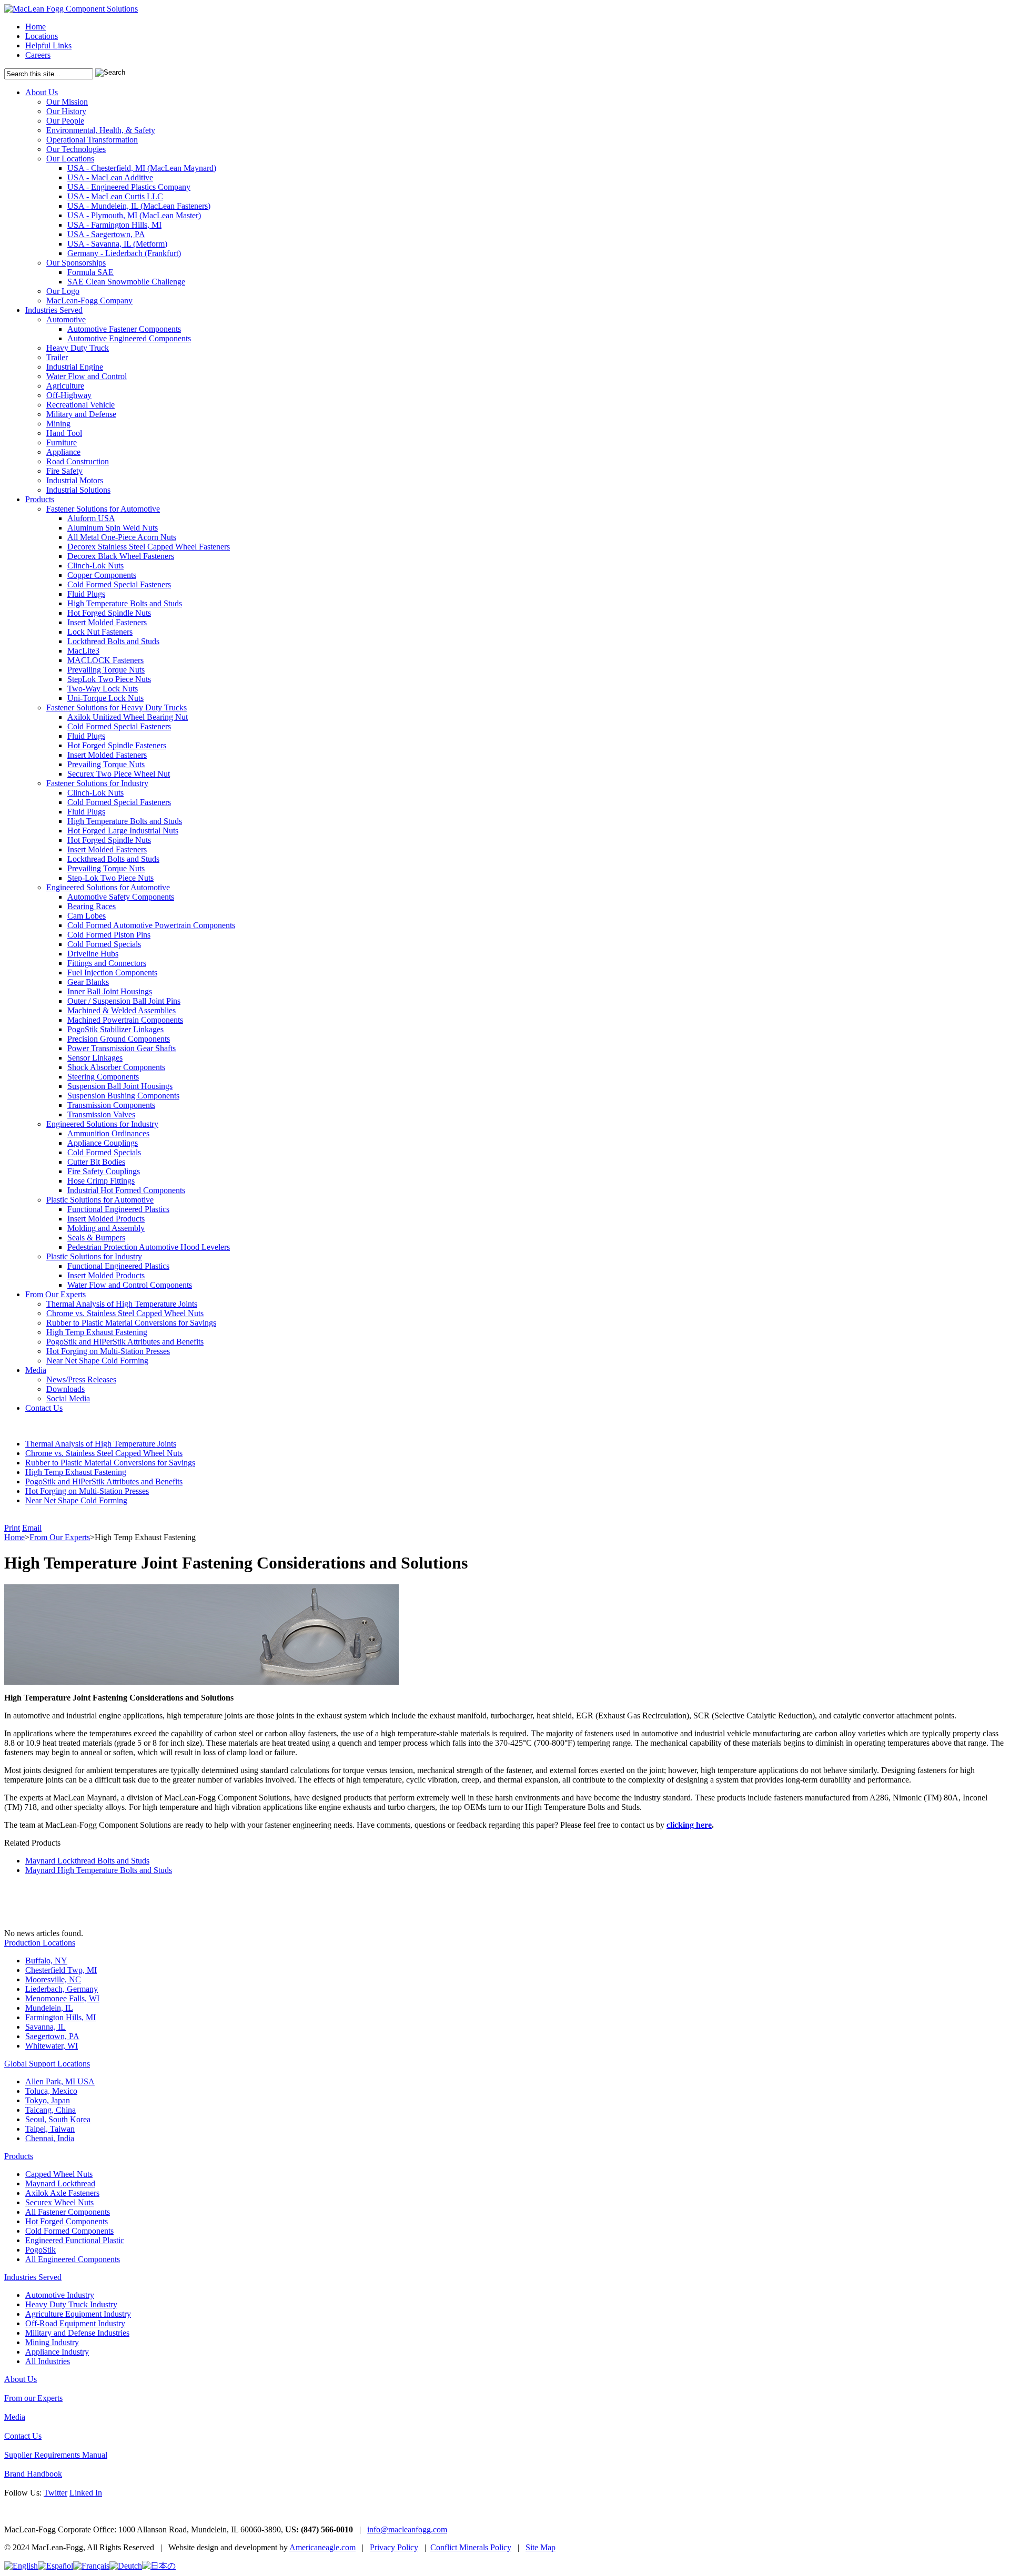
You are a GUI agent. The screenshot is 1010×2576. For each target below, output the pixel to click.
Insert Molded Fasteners (107, 622)
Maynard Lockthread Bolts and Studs (87, 1861)
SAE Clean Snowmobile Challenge (126, 282)
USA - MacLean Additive (110, 177)
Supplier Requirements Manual (56, 2455)
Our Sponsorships (76, 263)
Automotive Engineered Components (129, 338)
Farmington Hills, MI (60, 2017)
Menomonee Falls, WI (62, 1998)
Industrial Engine (75, 367)
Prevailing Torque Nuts (106, 670)
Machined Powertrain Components (125, 1020)
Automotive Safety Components (121, 897)
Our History (66, 111)
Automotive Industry (60, 2295)
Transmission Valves (101, 1114)
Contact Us (44, 1408)
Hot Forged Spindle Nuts (109, 613)
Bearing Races (92, 906)
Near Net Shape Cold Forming (97, 1361)
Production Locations (40, 1943)
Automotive (66, 319)
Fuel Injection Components (112, 973)
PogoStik (41, 2250)
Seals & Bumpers (96, 1238)
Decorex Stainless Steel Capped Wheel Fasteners (149, 547)
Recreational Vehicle (80, 405)
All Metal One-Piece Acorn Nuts (122, 537)
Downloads (65, 1389)
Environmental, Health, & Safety (101, 130)
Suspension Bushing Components (123, 1096)
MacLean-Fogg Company (89, 301)
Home (36, 27)
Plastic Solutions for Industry (94, 1256)
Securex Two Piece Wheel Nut (119, 774)
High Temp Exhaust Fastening (97, 1332)
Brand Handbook (33, 2474)
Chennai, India (50, 2138)
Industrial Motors (75, 480)
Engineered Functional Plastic (75, 2240)
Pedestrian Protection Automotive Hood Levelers (149, 1247)
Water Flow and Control (87, 376)
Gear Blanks (88, 982)
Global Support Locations (47, 2064)
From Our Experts (55, 1294)
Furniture (62, 442)
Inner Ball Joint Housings (110, 991)
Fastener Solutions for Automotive (103, 509)
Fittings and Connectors (107, 963)
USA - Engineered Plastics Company (129, 187)
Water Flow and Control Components (130, 1285)
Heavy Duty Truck (78, 348)
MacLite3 (83, 651)
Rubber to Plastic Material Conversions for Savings (131, 1323)
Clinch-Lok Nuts (95, 566)
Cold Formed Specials (104, 944)
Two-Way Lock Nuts (103, 689)
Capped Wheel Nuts (59, 2174)
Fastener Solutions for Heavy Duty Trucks (117, 707)
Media (36, 1370)
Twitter (55, 2493)
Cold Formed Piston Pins (109, 935)
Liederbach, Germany (62, 1989)
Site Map (541, 2547)
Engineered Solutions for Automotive (108, 887)
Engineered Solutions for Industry (102, 1124)
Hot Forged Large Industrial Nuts (123, 831)
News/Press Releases (81, 1379)
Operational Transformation (92, 140)
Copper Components (102, 575)
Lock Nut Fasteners (100, 632)
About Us (42, 92)
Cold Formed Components (69, 2231)
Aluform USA (91, 518)
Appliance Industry (57, 2352)
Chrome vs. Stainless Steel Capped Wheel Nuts (125, 1313)
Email (32, 1528)
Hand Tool (64, 433)
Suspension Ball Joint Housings (120, 1086)
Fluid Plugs (86, 594)
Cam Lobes (87, 916)
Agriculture (65, 386)
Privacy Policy (394, 2547)
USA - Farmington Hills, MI (114, 225)
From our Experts (33, 2398)
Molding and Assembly (106, 1228)
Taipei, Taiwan (50, 2129)
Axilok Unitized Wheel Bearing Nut (128, 717)
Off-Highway (69, 395)
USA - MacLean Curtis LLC (115, 196)
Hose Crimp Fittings (101, 1181)
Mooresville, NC (53, 1979)
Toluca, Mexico (51, 2091)
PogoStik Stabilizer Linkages (115, 1029)
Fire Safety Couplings (104, 1171)
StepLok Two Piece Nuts (109, 679)
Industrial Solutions (78, 490)
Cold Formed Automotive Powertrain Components (151, 925)
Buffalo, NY (46, 1961)
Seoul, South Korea (58, 2119)
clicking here (689, 1825)
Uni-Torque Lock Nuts (105, 698)
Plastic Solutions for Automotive (100, 1200)
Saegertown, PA (52, 2036)
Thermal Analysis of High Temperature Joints (122, 1304)
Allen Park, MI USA (60, 2081)
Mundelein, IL (49, 2008)
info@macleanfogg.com (407, 2529)
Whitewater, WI (52, 2046)
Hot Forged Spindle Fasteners (117, 745)
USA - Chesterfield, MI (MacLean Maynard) (142, 168)
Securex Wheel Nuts (59, 2202)
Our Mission (67, 102)
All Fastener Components (68, 2212)
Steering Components (103, 1077)
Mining (58, 424)
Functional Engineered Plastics (118, 1209)
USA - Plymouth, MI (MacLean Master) (134, 215)
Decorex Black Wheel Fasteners (121, 556)
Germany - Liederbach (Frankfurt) (124, 253)
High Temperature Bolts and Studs (125, 603)
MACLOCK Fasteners (105, 660)
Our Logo (63, 291)
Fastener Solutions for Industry (97, 783)
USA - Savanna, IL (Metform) (117, 244)
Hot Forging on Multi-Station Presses (108, 1351)
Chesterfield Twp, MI (61, 1970)
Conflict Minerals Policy (471, 2547)
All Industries (48, 2361)
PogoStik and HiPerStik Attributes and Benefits (125, 1342)
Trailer (57, 357)
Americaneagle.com (322, 2547)
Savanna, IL (46, 2027)
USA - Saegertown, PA (106, 234)
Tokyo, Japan (48, 2100)
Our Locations (70, 159)
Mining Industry (52, 2342)
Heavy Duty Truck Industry (71, 2304)
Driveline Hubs (93, 954)
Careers (38, 55)
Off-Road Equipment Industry (75, 2323)
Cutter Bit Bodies (96, 1162)
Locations (42, 36)
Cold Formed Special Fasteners (119, 584)
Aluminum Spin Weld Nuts (113, 528)
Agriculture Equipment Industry (78, 2314)
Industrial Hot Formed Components (126, 1190)
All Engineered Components (73, 2259)
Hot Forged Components (67, 2221)
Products (40, 499)
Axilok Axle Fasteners (62, 2193)
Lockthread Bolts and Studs (113, 641)
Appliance (63, 452)
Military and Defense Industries (77, 2333)
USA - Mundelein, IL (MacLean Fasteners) (139, 206)
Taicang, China (50, 2110)
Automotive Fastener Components (124, 329)
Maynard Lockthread (60, 2183)
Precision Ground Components (119, 1039)
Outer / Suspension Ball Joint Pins (124, 1001)
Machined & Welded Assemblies (122, 1010)
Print (12, 1528)
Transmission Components (111, 1105)
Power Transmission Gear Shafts (122, 1048)
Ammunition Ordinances (108, 1133)
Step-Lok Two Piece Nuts (110, 878)
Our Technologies (76, 149)
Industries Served (54, 310)
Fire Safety (64, 471)
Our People (65, 121)
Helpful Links (48, 45)
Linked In (86, 2493)
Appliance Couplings (103, 1143)
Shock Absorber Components (116, 1067)
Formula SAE (90, 272)
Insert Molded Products (106, 1219)
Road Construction (78, 461)
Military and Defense (81, 414)
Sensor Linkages (95, 1058)
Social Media (68, 1398)
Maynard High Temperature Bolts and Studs (99, 1870)
